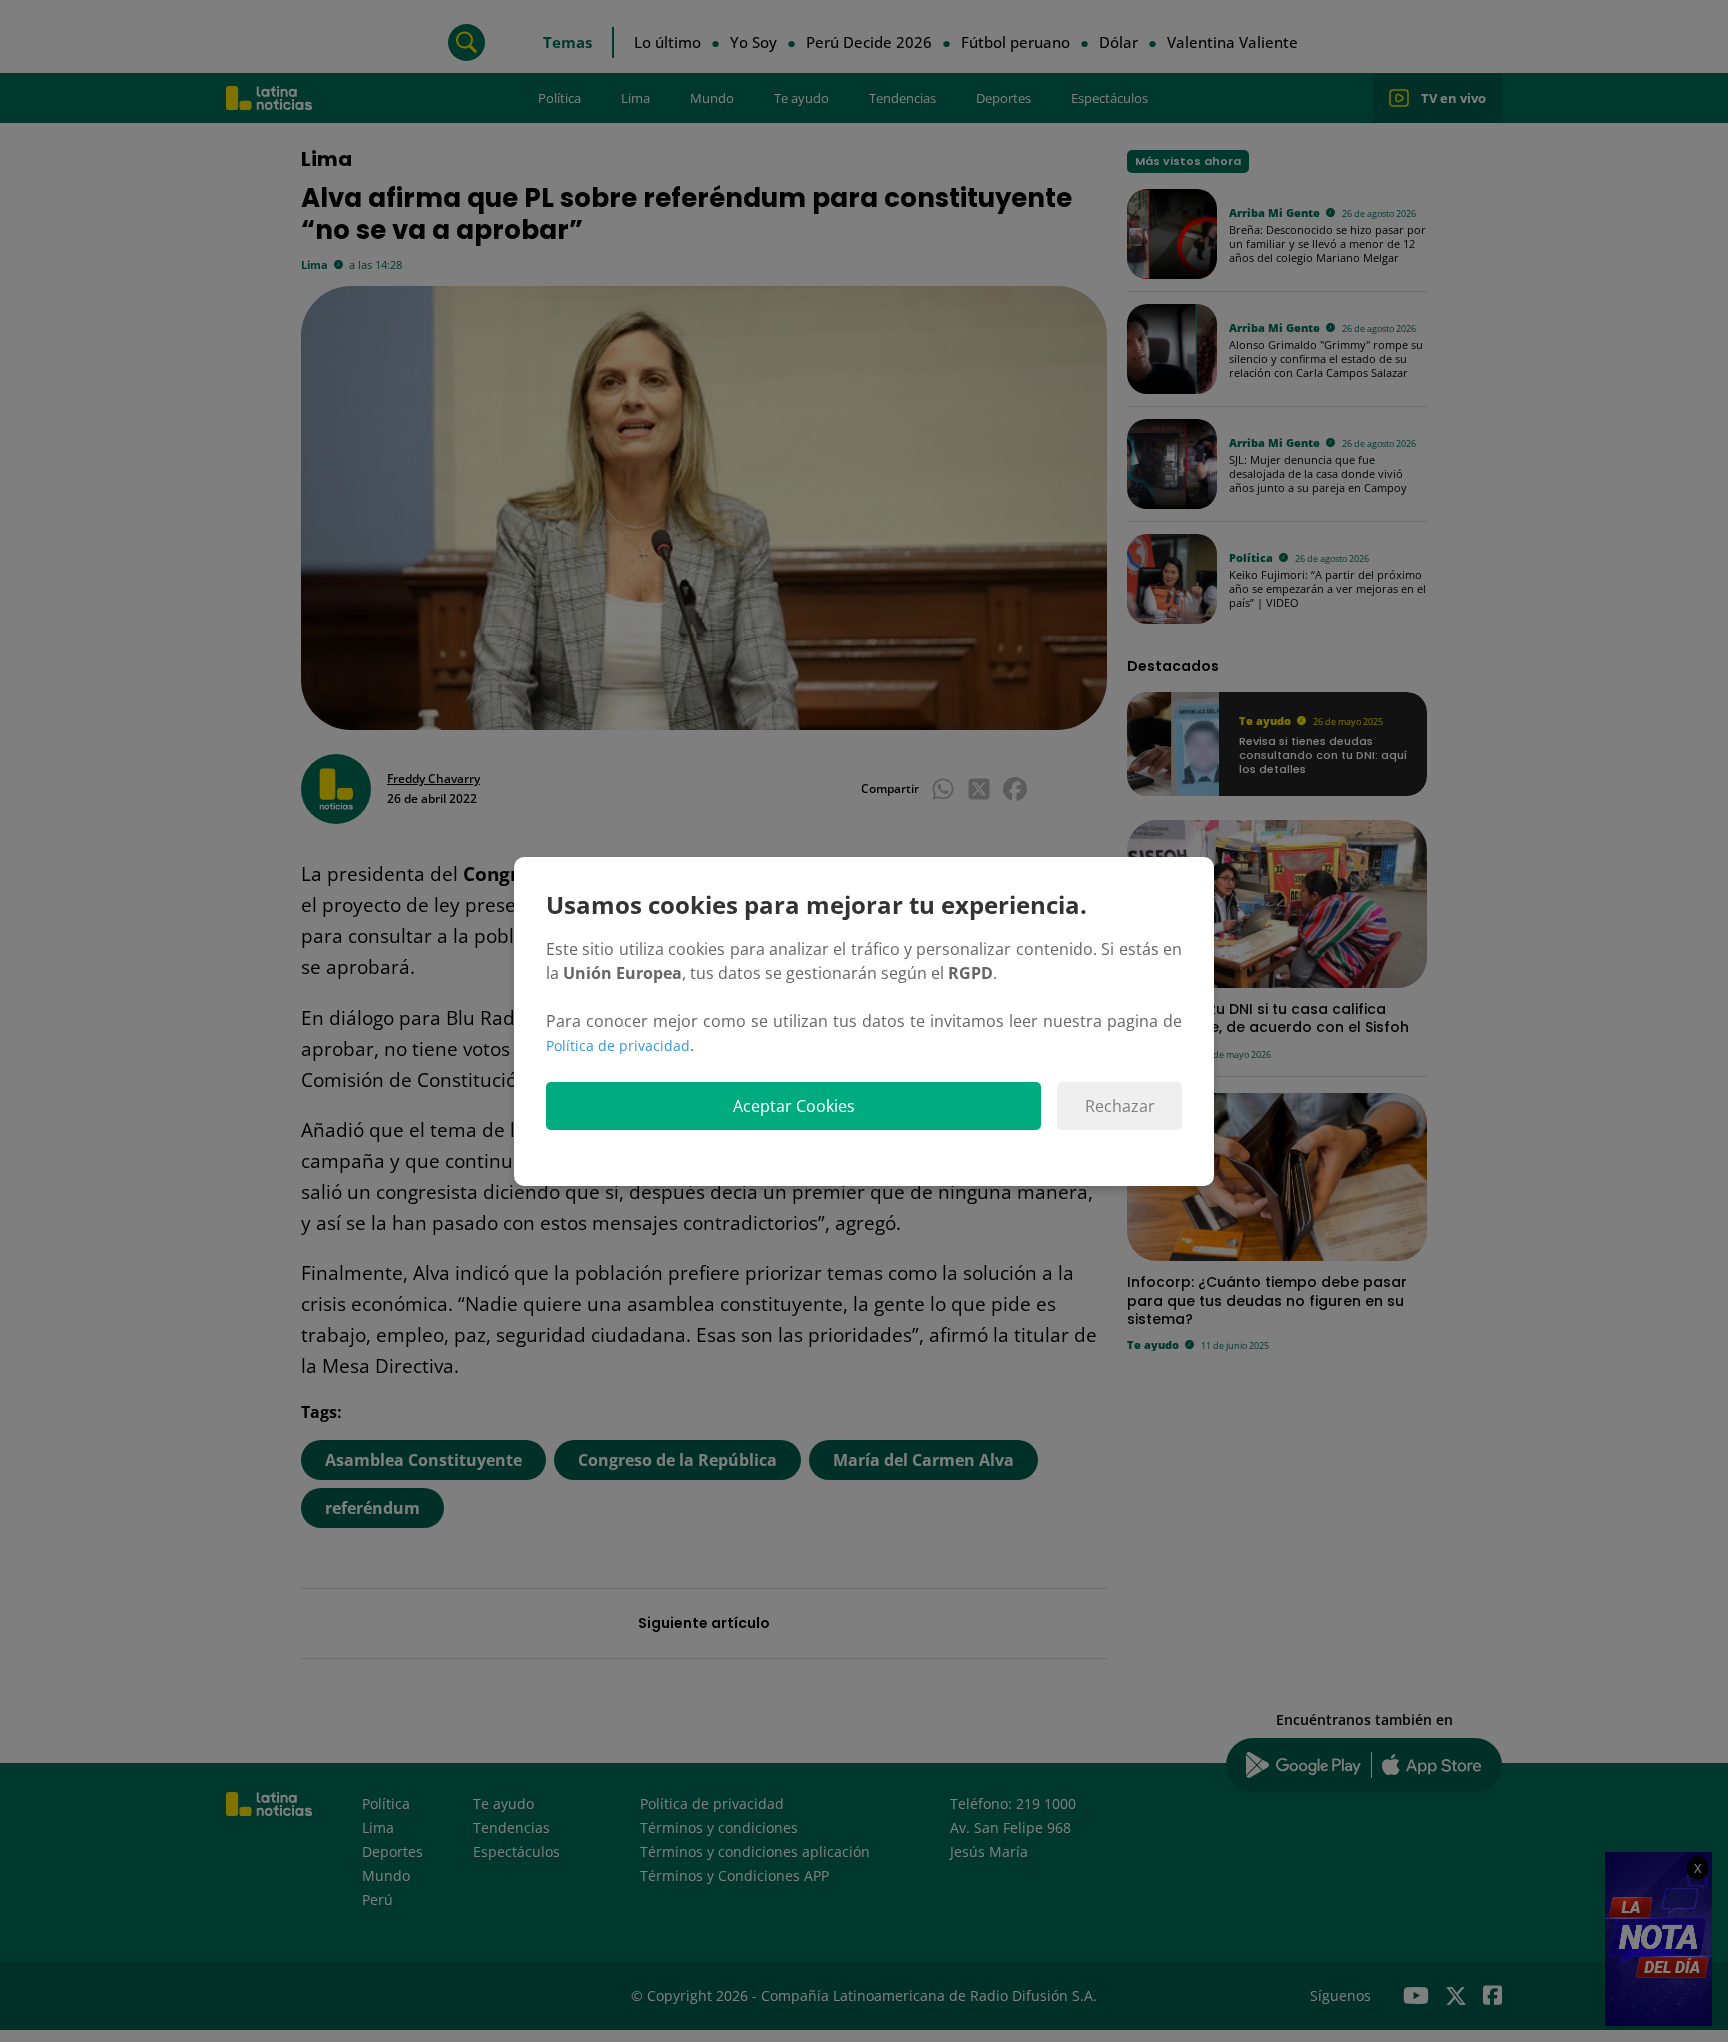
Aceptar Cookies (794, 1106)
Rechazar (1120, 1106)
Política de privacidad (618, 1045)
